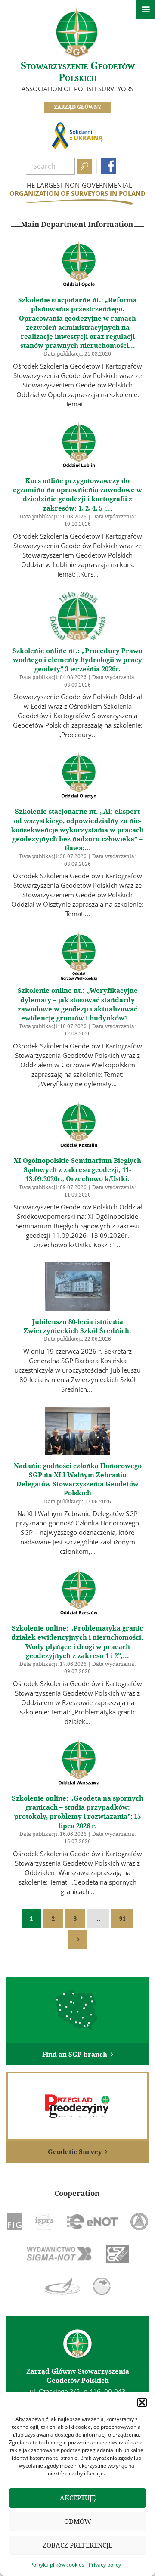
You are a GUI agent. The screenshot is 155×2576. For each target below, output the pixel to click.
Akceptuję (78, 2498)
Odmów (78, 2522)
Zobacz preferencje (77, 2545)
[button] (142, 2402)
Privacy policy (105, 2565)
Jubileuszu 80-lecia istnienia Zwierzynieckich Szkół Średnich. (77, 1326)
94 (122, 1919)
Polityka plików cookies (57, 2565)
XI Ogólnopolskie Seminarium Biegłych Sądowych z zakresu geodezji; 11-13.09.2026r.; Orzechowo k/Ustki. (77, 1170)
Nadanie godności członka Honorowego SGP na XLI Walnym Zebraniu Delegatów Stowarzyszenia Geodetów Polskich (78, 1480)
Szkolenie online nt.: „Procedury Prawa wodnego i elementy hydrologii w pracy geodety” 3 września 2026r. (77, 660)
